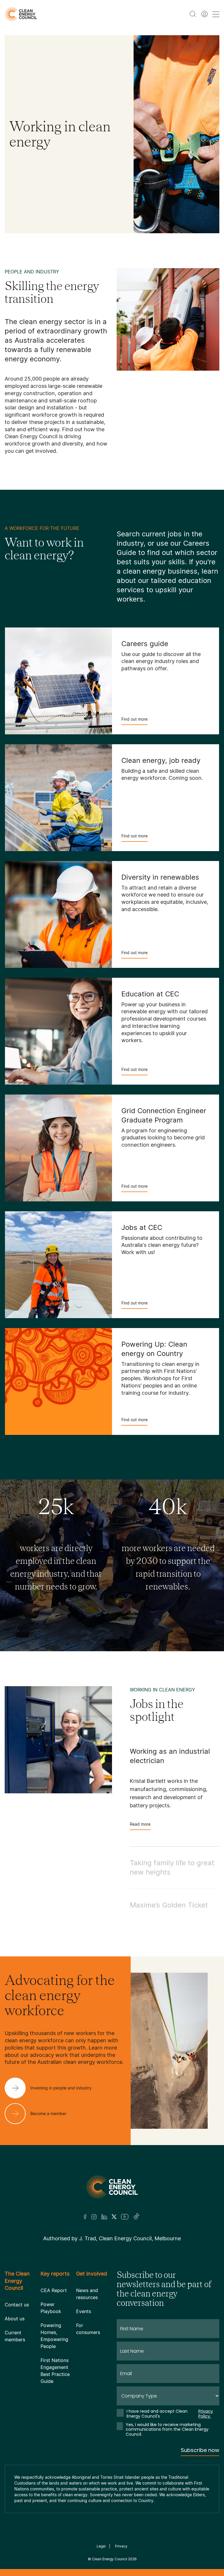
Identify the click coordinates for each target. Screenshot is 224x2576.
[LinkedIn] (104, 2217)
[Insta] (94, 2217)
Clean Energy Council (110, 2559)
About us (15, 2319)
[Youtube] (125, 2217)
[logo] (21, 14)
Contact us (17, 2305)
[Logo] (112, 2187)
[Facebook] (85, 2217)
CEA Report (54, 2290)
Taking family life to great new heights (172, 1867)
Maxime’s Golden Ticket (169, 1905)
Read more (140, 1824)
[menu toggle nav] (216, 14)
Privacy (121, 2546)
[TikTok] (137, 2217)
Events (84, 2311)
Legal (101, 2546)
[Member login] (204, 14)
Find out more (134, 719)
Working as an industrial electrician (170, 1756)
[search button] (193, 14)
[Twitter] (114, 2217)
